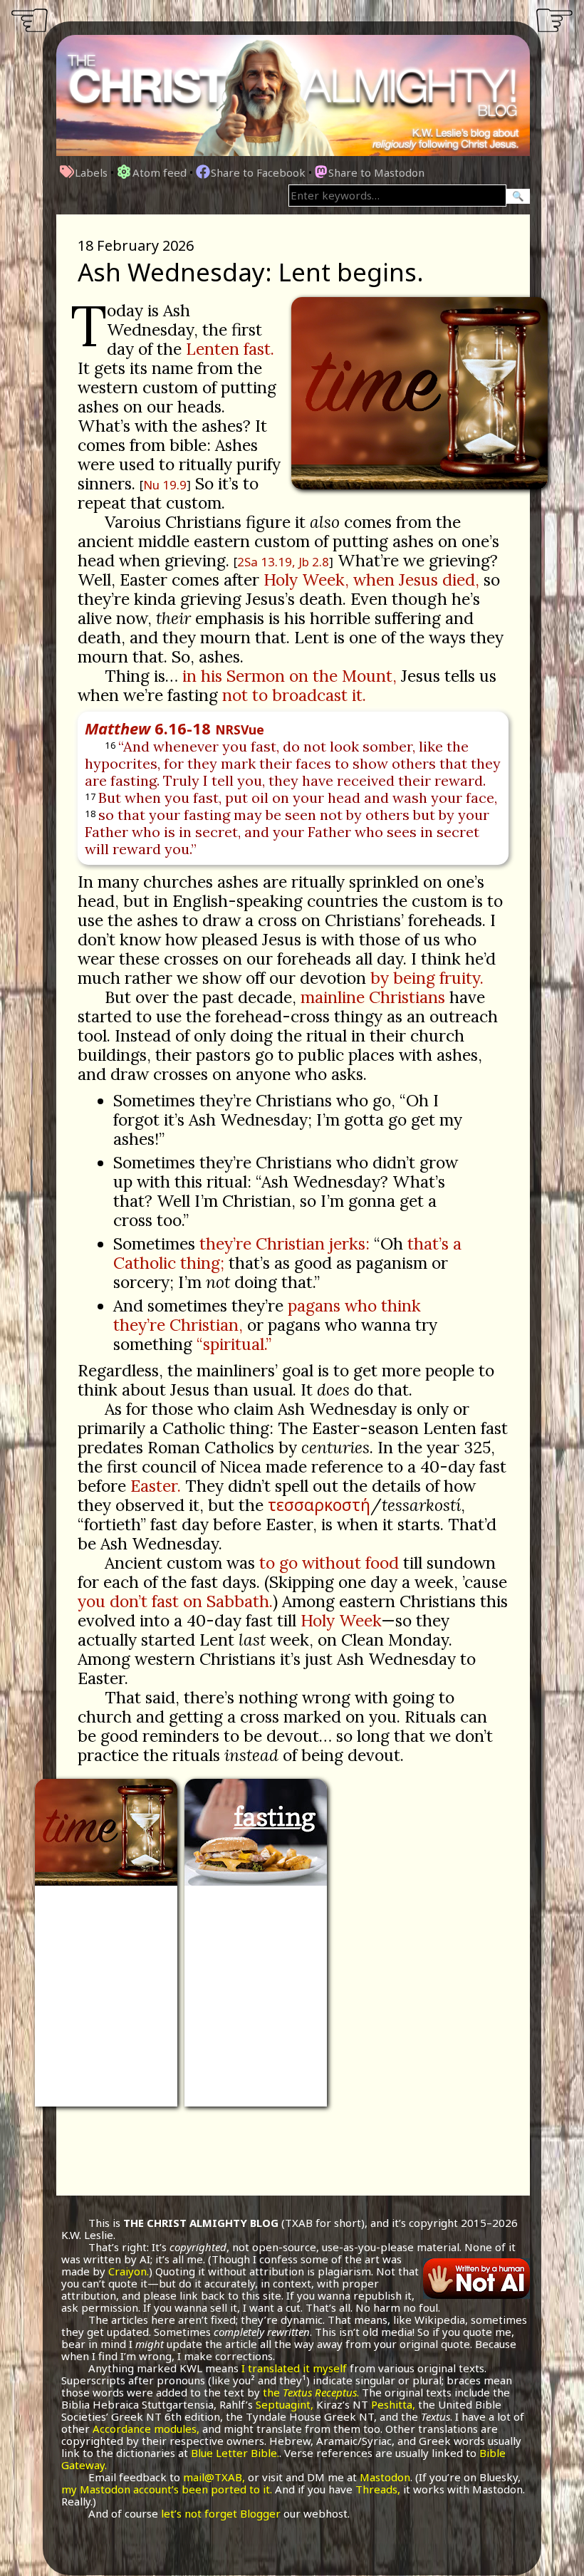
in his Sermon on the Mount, (290, 676)
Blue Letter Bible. (235, 2453)
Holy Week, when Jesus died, (371, 580)
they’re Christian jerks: (285, 1243)
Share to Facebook (258, 172)
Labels (91, 172)
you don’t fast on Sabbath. (175, 1601)
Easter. (156, 1486)
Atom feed (160, 172)
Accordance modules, (146, 2429)
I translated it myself (294, 2368)
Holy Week (341, 1620)
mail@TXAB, (214, 2477)
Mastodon (385, 2477)
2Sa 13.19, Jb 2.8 (283, 562)
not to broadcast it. (294, 695)
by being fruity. (427, 978)
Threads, (378, 2489)
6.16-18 (174, 728)
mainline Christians (373, 997)
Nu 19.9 (165, 485)
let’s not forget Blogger (221, 2513)
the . (311, 2392)
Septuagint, (285, 2404)
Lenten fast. (230, 349)
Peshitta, (393, 2404)
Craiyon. (129, 2271)
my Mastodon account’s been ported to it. (167, 2489)
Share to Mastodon (376, 172)
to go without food (329, 1563)
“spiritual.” (234, 1344)
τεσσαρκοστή (319, 1505)
